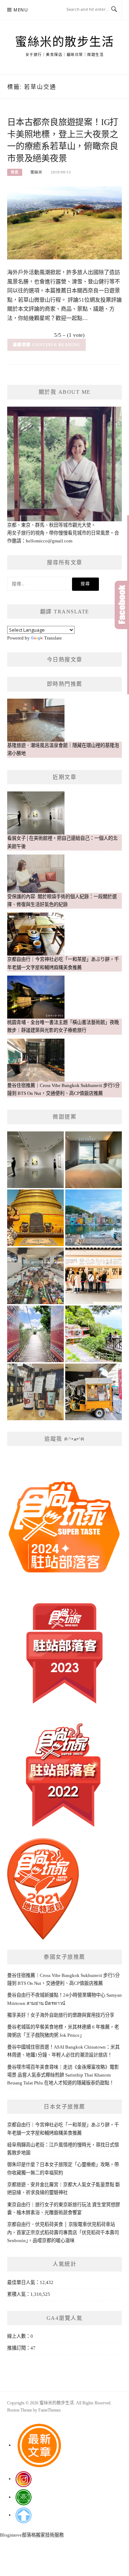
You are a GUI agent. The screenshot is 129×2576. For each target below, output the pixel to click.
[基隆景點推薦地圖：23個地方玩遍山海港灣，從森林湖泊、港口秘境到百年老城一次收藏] (94, 1218)
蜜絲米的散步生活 (64, 42)
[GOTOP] (23, 2515)
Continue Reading (56, 345)
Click (122, 605)
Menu (21, 10)
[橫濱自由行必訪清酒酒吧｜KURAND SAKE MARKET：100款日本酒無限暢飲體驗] (35, 1392)
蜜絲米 (36, 172)
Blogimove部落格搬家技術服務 (32, 2535)
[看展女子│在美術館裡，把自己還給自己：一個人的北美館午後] (35, 1160)
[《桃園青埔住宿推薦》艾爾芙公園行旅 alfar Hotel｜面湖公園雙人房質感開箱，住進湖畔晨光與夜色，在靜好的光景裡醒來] (94, 1160)
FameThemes (50, 2410)
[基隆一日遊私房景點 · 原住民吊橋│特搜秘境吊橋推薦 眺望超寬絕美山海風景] (35, 1334)
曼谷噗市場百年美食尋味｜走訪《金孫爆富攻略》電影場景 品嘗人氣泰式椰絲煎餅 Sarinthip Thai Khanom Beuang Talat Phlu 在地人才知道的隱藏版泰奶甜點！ (63, 2075)
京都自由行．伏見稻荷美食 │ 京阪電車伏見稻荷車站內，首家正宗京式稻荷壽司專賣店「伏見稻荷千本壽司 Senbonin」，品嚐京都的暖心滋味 (63, 2232)
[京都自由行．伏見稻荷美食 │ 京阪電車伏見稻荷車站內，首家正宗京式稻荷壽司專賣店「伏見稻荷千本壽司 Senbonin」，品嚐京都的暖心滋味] (94, 1276)
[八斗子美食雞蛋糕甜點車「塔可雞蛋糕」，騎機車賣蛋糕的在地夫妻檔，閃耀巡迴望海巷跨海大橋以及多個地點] (94, 1392)
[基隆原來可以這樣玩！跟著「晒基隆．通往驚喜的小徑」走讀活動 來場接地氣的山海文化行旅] (94, 1334)
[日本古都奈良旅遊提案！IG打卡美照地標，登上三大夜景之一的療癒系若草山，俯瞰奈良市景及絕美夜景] (64, 222)
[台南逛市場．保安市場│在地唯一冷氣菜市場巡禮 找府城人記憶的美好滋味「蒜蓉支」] (35, 1276)
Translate (53, 638)
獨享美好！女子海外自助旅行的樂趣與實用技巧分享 (61, 2015)
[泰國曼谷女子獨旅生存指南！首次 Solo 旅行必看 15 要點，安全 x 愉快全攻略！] (35, 1218)
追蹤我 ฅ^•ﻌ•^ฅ (64, 1439)
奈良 (15, 172)
